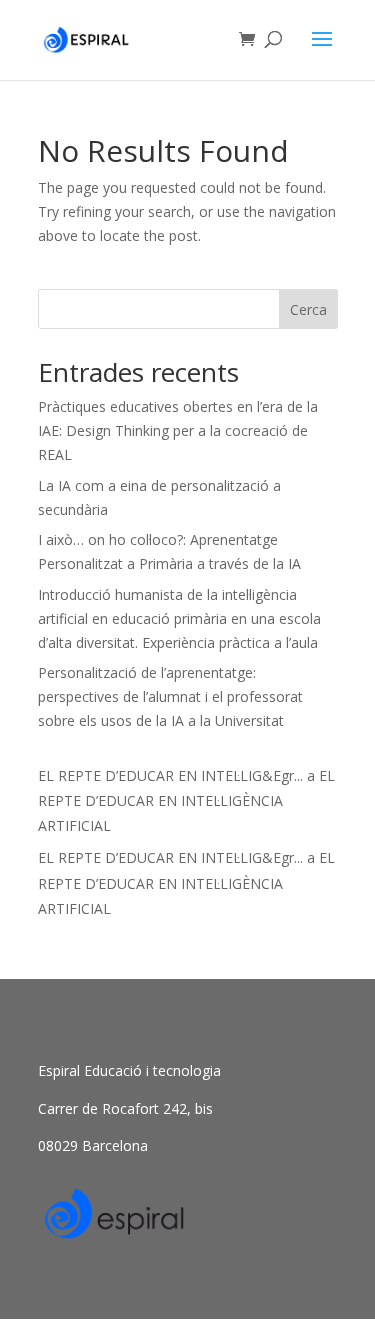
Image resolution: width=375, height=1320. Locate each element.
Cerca (308, 309)
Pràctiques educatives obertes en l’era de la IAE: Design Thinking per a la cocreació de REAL (178, 430)
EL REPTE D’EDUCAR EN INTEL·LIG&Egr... (170, 775)
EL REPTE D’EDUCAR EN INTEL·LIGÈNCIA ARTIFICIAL (186, 800)
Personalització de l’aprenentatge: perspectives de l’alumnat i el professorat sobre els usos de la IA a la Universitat (170, 696)
